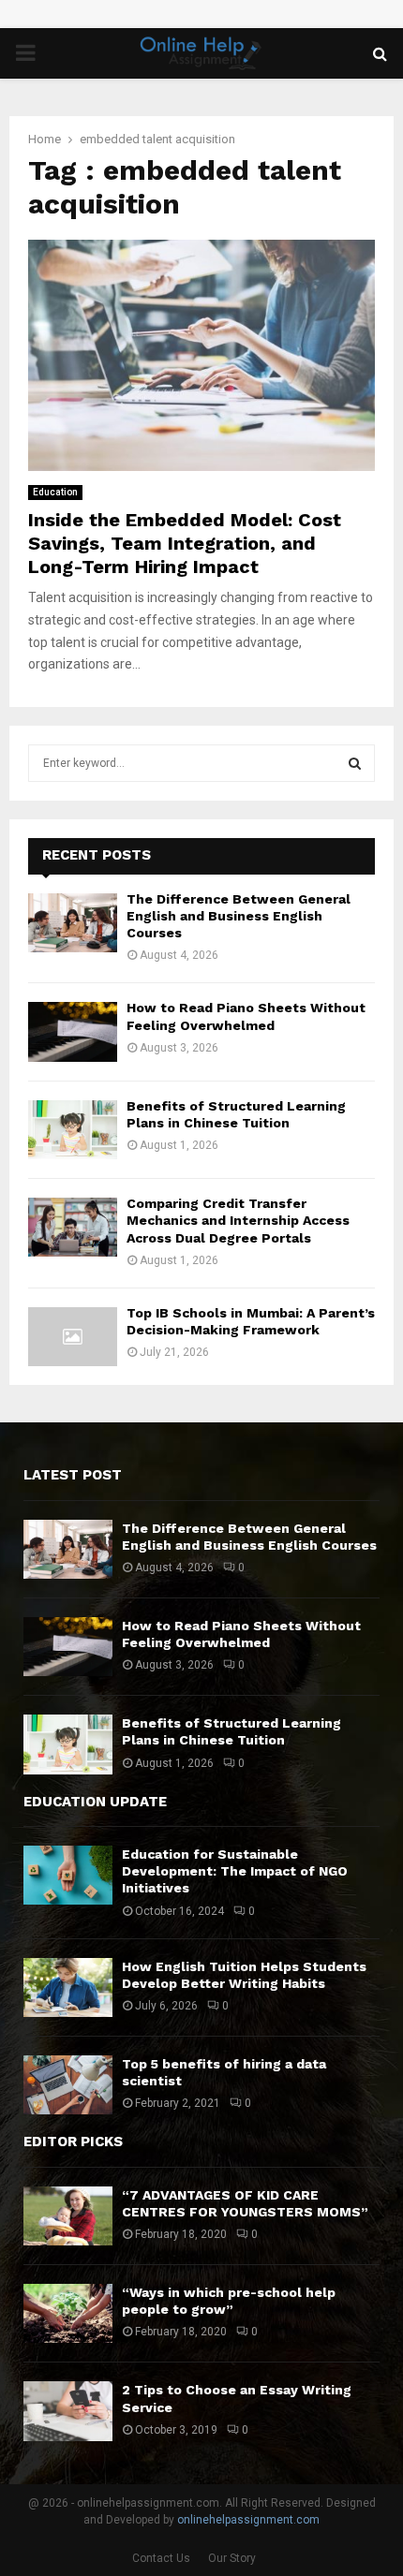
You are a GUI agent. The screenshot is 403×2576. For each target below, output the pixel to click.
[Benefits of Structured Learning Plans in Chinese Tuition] (73, 1130)
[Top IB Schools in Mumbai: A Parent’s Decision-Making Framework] (73, 1337)
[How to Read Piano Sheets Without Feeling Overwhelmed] (73, 1031)
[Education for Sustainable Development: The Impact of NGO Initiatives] (68, 1875)
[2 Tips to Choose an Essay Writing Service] (68, 2411)
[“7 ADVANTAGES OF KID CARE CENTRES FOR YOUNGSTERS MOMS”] (68, 2216)
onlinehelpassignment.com (248, 2520)
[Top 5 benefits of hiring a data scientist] (68, 2085)
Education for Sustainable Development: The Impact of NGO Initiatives (235, 1871)
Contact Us (161, 2558)
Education (55, 492)
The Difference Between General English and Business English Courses (239, 916)
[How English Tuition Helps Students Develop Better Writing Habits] (68, 1987)
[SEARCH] (355, 763)
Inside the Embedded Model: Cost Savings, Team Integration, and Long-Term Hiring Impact (185, 543)
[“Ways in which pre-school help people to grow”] (68, 2313)
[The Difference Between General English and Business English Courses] (73, 923)
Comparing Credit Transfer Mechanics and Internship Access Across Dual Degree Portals (238, 1220)
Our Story (232, 2558)
